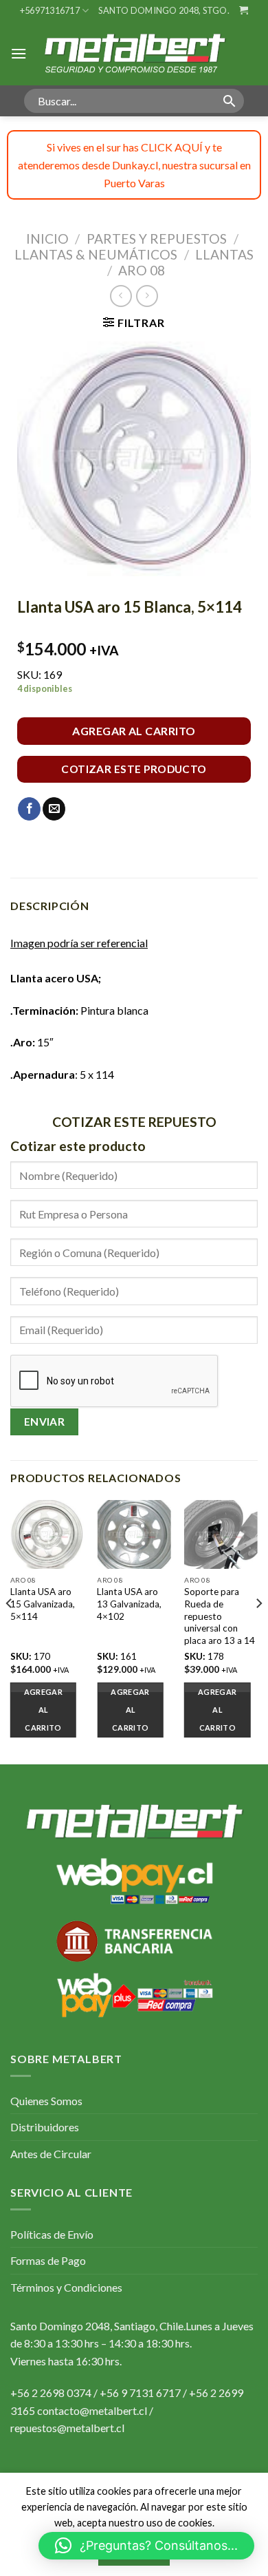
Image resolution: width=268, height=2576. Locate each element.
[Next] (258, 1630)
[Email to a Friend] (54, 809)
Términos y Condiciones (66, 2287)
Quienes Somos (46, 2101)
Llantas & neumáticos (96, 254)
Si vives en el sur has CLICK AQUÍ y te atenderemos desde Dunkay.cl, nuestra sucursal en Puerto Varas (134, 165)
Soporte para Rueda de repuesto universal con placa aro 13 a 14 (220, 1616)
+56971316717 (50, 10)
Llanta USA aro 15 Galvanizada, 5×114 (43, 1604)
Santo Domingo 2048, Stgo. (164, 10)
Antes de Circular (51, 2154)
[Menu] (19, 53)
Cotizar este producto (134, 769)
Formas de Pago (48, 2260)
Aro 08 (142, 270)
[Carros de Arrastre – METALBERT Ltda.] (134, 53)
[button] (146, 2546)
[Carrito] (244, 10)
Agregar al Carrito (134, 731)
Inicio (47, 239)
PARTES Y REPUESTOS (157, 239)
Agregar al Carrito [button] (43, 1710)
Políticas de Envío (52, 2234)
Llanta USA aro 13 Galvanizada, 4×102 (129, 1604)
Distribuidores (45, 2127)
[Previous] (10, 1630)
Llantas (224, 254)
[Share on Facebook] (29, 809)
